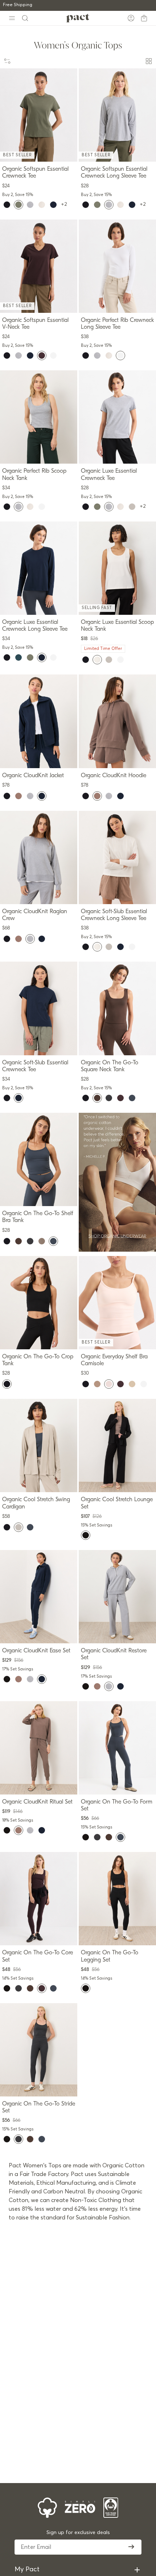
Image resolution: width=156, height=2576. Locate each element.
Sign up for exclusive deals (78, 2533)
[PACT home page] (78, 18)
